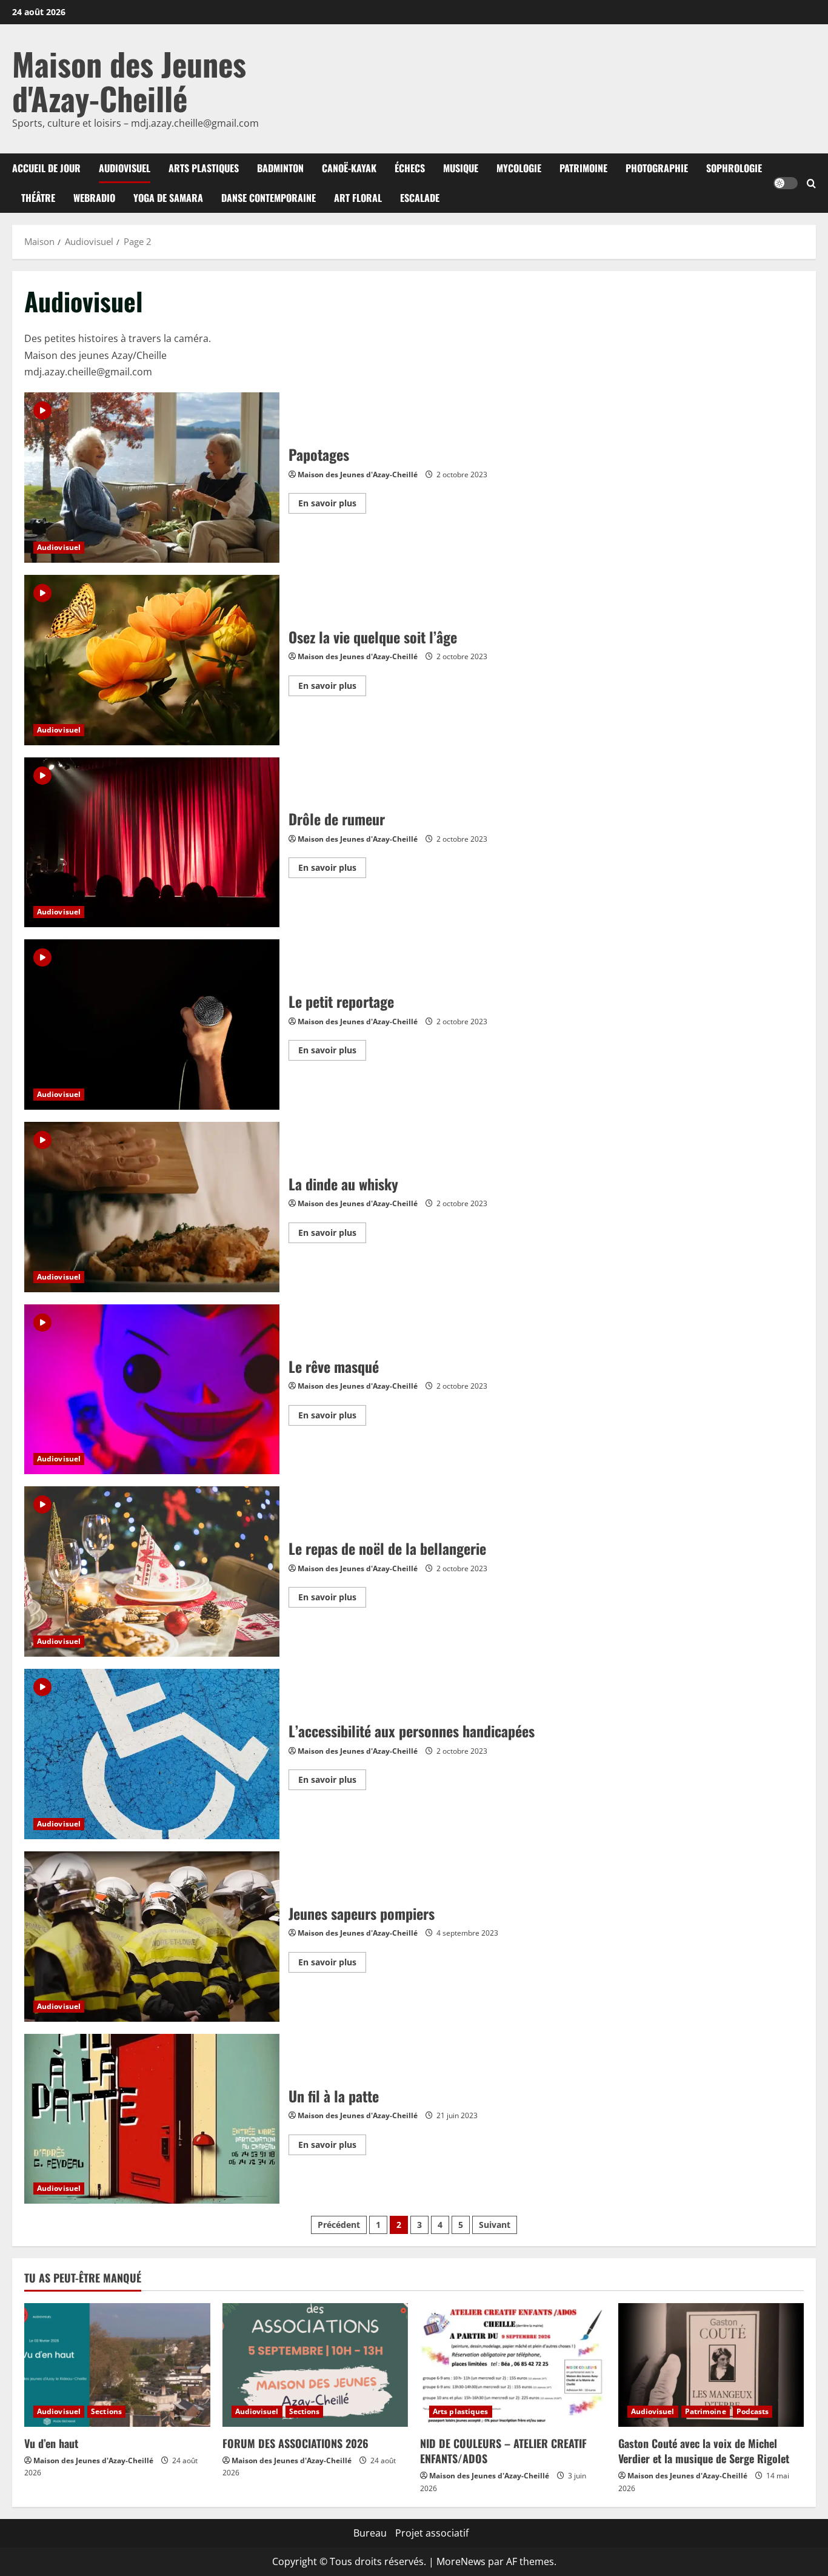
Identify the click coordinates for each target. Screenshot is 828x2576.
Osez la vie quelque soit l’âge (152, 660)
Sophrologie (734, 168)
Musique (461, 168)
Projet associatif (432, 2533)
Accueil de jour (46, 168)
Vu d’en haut (51, 2443)
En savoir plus (332, 505)
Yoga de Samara (168, 198)
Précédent (339, 2225)
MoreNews (461, 2561)
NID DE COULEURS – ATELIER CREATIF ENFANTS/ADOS (503, 2451)
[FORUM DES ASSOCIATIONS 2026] (316, 2365)
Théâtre (38, 198)
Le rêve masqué (152, 1390)
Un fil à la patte (152, 2119)
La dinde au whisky (152, 1207)
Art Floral (358, 198)
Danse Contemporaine (269, 198)
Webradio (94, 198)
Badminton (280, 168)
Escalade (420, 198)
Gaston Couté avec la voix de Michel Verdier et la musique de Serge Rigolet (704, 2451)
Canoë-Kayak (349, 168)
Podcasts (753, 2411)
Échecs (410, 168)
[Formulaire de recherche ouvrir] (811, 183)
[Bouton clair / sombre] (786, 183)
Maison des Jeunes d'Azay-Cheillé (129, 81)
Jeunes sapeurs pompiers (152, 1937)
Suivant (495, 2225)
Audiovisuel (125, 168)
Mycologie (519, 168)
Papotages (152, 478)
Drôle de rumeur (152, 843)
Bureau (370, 2533)
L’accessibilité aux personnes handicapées (152, 1754)
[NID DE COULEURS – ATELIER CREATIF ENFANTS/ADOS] (513, 2365)
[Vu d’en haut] (117, 2365)
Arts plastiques (204, 168)
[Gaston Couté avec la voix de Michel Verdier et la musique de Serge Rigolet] (711, 2365)
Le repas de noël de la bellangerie (152, 1571)
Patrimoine (583, 168)
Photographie (657, 168)
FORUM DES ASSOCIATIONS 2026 (295, 2443)
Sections (106, 2411)
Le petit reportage (152, 1025)
